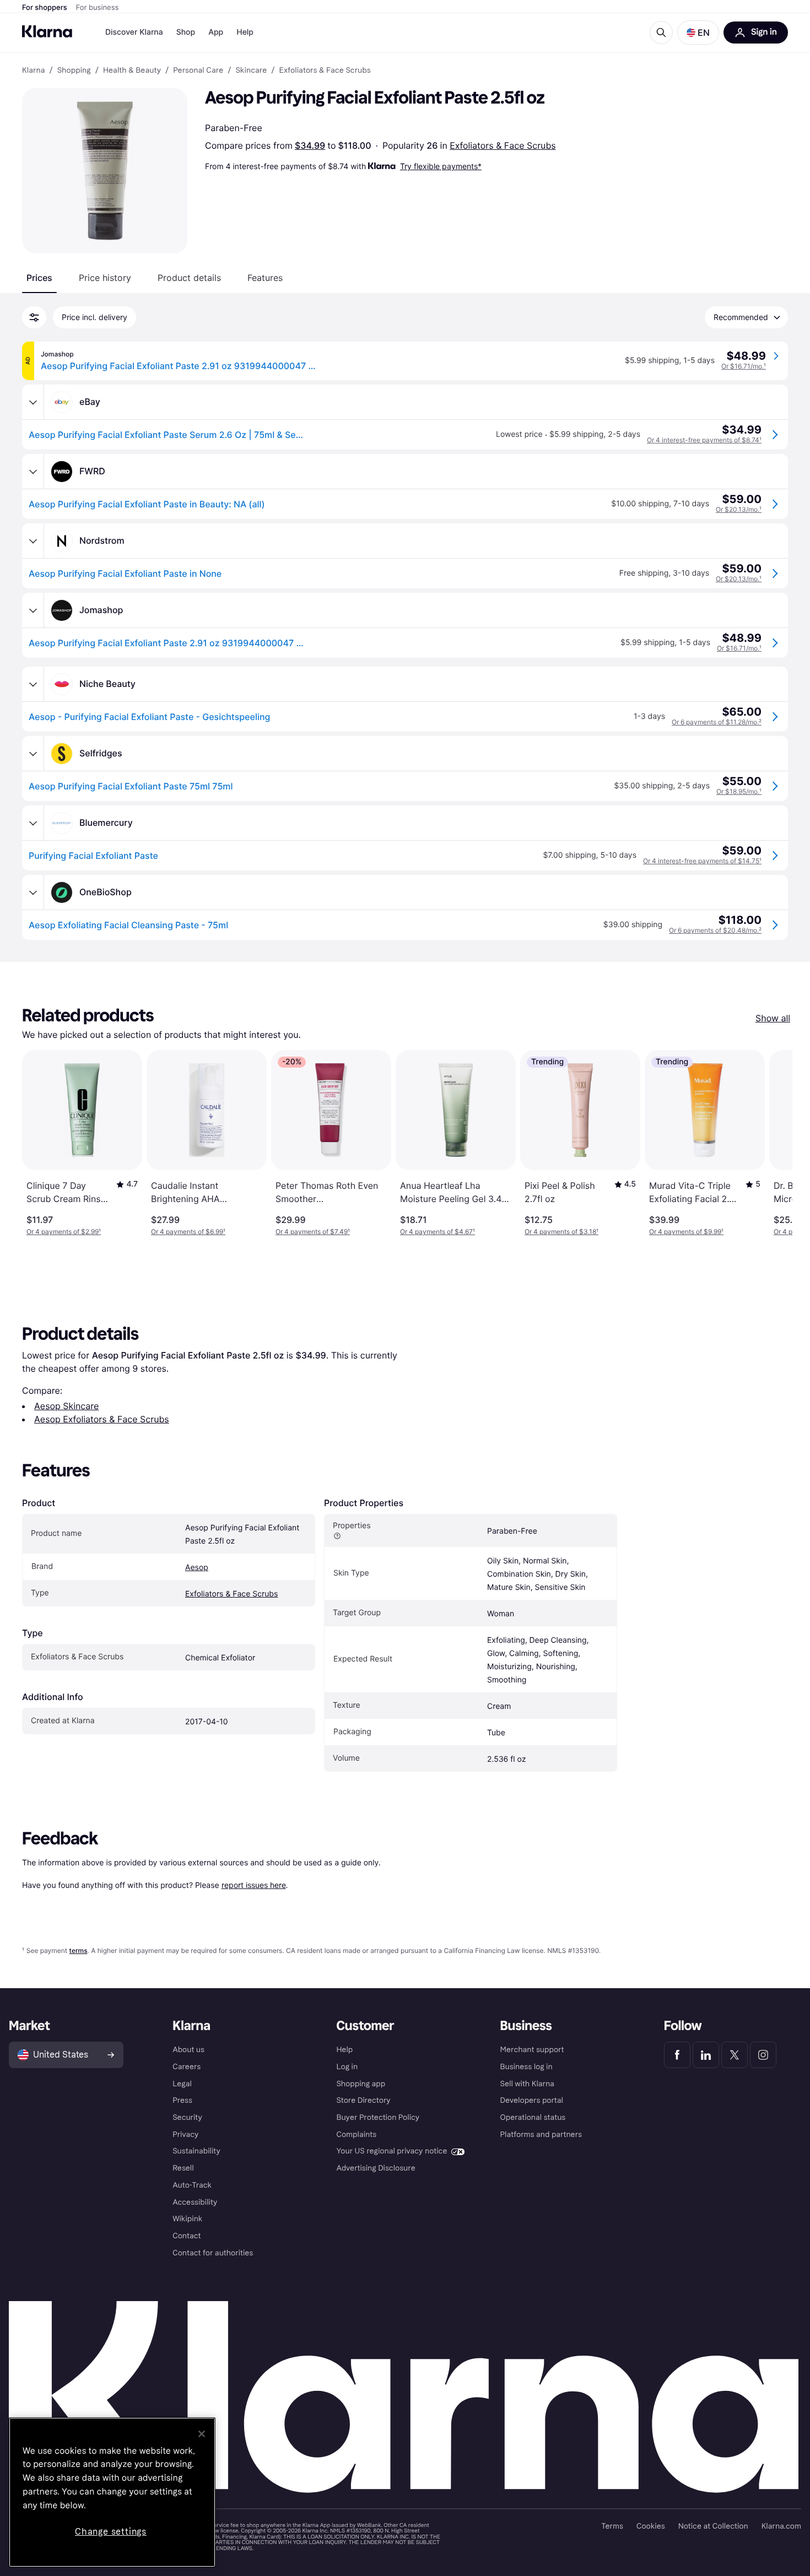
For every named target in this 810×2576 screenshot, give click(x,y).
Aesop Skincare (66, 1406)
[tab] (39, 278)
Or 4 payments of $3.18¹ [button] (561, 1232)
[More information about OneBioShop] (33, 892)
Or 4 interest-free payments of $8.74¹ (704, 440)
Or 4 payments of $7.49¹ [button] (313, 1232)
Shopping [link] (74, 71)
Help (245, 32)
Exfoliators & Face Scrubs (503, 145)
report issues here (254, 1885)
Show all (773, 1018)
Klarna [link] (33, 71)
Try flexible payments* (441, 166)
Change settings (111, 2532)
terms (78, 1950)
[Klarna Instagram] (763, 2055)
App (216, 32)
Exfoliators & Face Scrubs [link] (325, 71)
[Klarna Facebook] (677, 2055)
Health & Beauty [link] (132, 71)
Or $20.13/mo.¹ (739, 509)
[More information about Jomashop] (33, 610)
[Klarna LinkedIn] (706, 2055)
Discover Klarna (134, 32)
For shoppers (45, 8)
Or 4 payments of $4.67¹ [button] (438, 1232)
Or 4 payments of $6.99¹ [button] (188, 1232)
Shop (186, 32)
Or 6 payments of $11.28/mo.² (717, 722)
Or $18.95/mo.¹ (739, 791)
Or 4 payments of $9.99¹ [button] (686, 1232)
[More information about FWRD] (33, 472)
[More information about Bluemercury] (33, 823)
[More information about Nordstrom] (33, 541)
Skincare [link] (251, 71)
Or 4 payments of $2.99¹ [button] (64, 1232)
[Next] (773, 1143)
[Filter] (34, 317)
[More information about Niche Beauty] (33, 684)
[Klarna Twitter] (735, 2055)
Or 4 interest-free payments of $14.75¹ (702, 861)
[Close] (202, 2434)
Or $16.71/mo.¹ (744, 366)
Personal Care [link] (198, 71)
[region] (112, 2492)
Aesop (197, 1568)
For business (98, 8)
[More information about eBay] (33, 402)
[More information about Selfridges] (33, 754)
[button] (698, 33)
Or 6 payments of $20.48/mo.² (715, 930)
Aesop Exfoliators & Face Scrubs (102, 1419)
